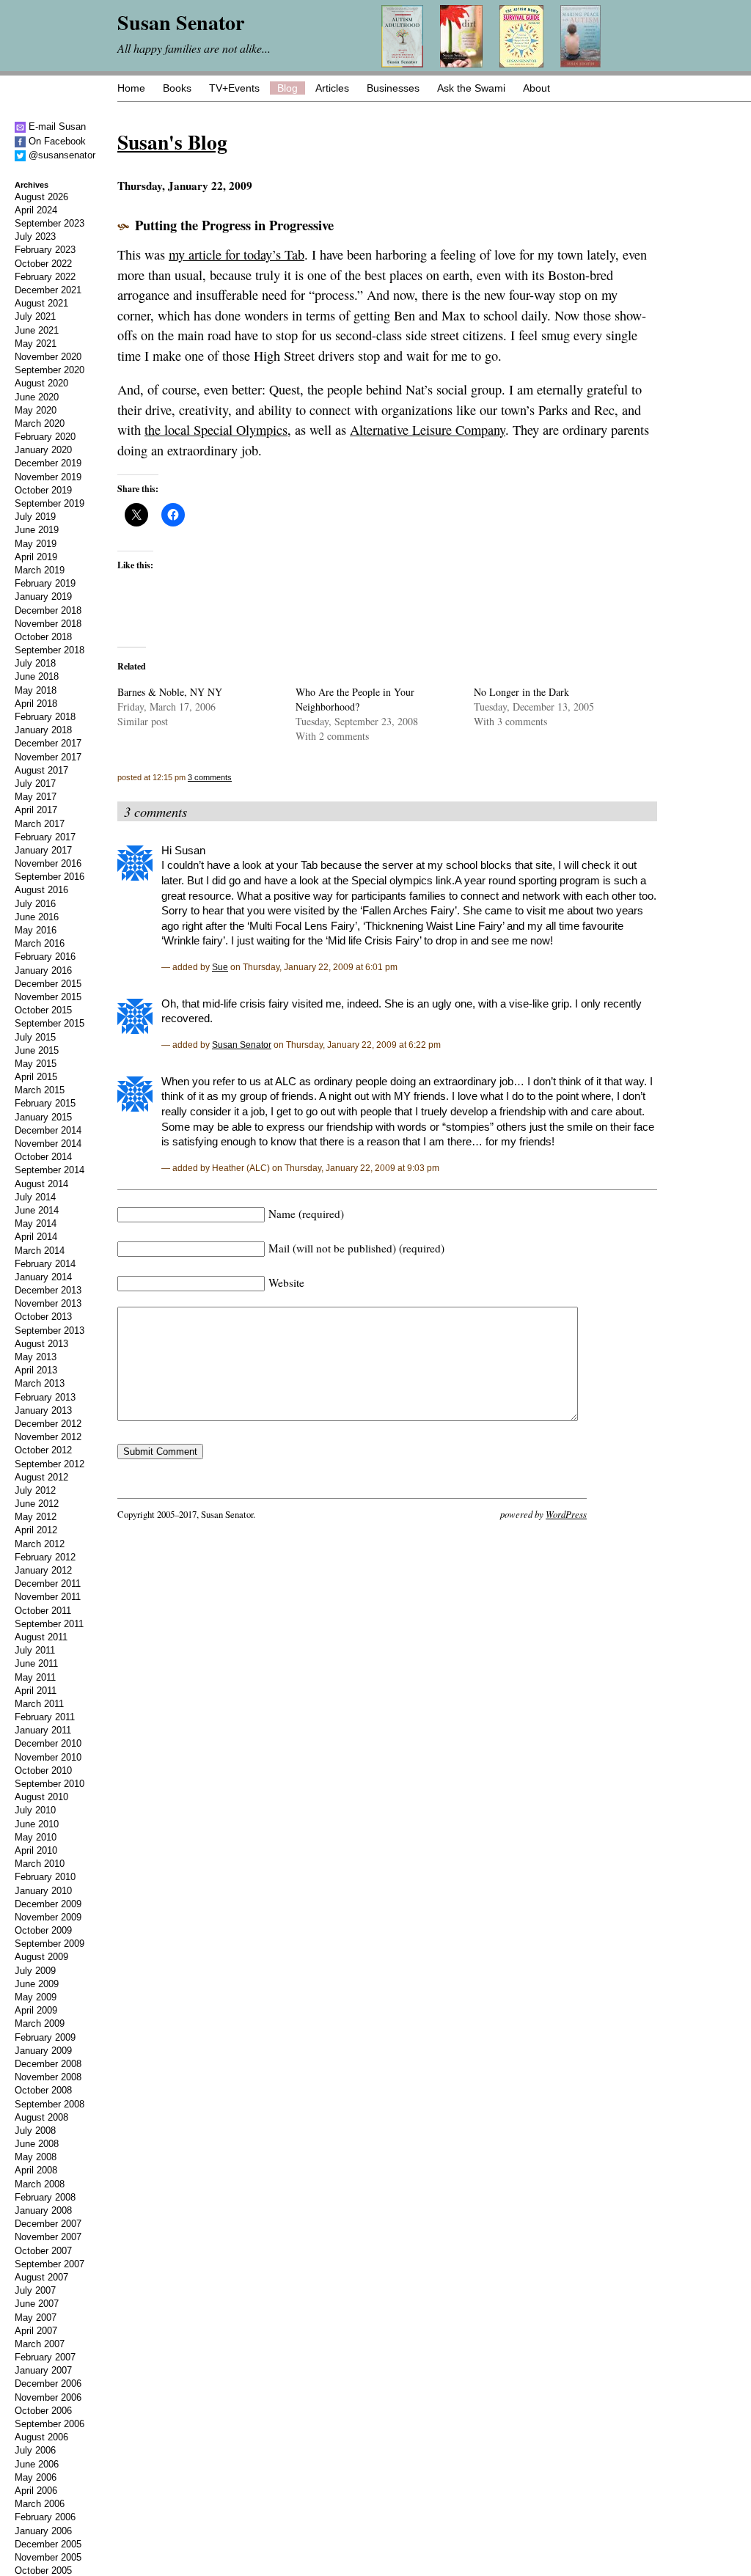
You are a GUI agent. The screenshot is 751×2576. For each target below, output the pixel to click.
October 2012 (43, 1450)
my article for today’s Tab (237, 254)
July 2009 (35, 1971)
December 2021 (48, 290)
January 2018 (43, 730)
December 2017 (48, 743)
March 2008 (40, 2184)
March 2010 (40, 1864)
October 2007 (43, 2251)
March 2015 (40, 1090)
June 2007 (37, 2304)
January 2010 (43, 1891)
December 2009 (48, 1904)
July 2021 (35, 316)
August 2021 (41, 303)
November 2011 (48, 1597)
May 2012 (36, 1517)
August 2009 (41, 1957)
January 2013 (43, 1410)
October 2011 (43, 1611)
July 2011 (35, 1650)
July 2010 (35, 1810)
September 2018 (50, 650)
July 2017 (35, 784)
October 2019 (43, 490)
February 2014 (45, 1264)
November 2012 (48, 1437)
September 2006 (50, 2424)
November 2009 (48, 1917)
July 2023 (35, 236)
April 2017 (36, 810)
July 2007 (35, 2290)
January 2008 (43, 2210)
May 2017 (36, 797)
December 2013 (48, 1290)
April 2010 (36, 1850)
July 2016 (35, 904)
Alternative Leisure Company (428, 430)
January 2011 (43, 1730)
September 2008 (50, 2104)
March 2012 (40, 1544)
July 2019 (35, 517)
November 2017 (48, 757)
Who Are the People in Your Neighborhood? (355, 699)
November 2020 (48, 357)
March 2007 (40, 2344)
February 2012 (45, 1557)
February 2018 (45, 717)
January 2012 (43, 1570)
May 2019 (36, 544)
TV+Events (234, 88)
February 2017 (45, 837)
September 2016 (50, 877)
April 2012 (36, 1530)
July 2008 (35, 2131)
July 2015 (35, 1037)
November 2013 (48, 1303)
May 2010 (36, 1837)
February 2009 (45, 2037)
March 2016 (40, 943)
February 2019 (45, 583)
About (536, 88)
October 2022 (43, 264)
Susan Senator (242, 1045)
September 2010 (50, 1784)
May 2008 (36, 2157)
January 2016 (43, 970)
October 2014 (43, 1157)
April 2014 (36, 1237)
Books (177, 88)
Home (131, 88)
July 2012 (35, 1490)
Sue (220, 967)
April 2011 (36, 1691)
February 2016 (45, 957)
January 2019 (43, 597)
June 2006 (37, 2464)
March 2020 (40, 423)
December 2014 (48, 1130)
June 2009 (37, 1984)
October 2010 (43, 1770)
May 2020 (36, 410)
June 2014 (37, 1210)
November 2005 (48, 2557)
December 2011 (48, 1584)
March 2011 (39, 1704)
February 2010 (45, 1877)
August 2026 (41, 197)
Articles (332, 88)
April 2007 (36, 2331)
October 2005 (43, 2571)
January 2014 (43, 1277)
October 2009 (43, 1930)
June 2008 (37, 2144)
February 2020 (45, 437)
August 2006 (41, 2437)
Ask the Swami (471, 88)
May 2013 (36, 1357)
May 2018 (36, 690)
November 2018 (48, 624)
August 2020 (41, 383)
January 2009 (43, 2051)
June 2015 (37, 1050)
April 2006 (36, 2491)
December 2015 (48, 984)
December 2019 (48, 463)
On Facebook (56, 141)
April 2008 (36, 2170)
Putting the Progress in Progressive (234, 225)
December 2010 (48, 1743)
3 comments (210, 777)
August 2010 (41, 1797)
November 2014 (48, 1144)
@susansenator (61, 155)
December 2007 (48, 2224)
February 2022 (45, 277)
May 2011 (35, 1677)
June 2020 (37, 397)
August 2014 (41, 1184)
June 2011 (36, 1663)
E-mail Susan (56, 126)
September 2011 (49, 1624)
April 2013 (36, 1370)
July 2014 (35, 1197)
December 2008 (48, 2064)
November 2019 (48, 477)
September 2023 (50, 223)
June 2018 (37, 676)
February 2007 (45, 2357)
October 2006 (43, 2411)
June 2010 (37, 1824)
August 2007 (41, 2277)
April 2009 (36, 2010)
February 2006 (45, 2517)
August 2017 (41, 770)
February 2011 (45, 1717)
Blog (287, 88)
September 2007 (50, 2264)
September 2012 (50, 1464)
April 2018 (36, 704)
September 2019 (50, 503)
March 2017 (40, 824)
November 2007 (48, 2237)
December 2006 (48, 2384)
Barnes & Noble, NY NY (170, 692)
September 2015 (50, 1023)
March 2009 (40, 2023)
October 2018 (43, 637)
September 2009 (50, 1944)
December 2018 (48, 610)
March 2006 (40, 2504)
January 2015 (43, 1117)
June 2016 (37, 917)
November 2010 (48, 1757)
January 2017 (43, 850)
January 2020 (43, 450)
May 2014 (36, 1223)
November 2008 (48, 2077)
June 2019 (37, 530)
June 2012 (37, 1504)
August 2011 (41, 1637)
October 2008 (43, 2090)
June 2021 (37, 330)
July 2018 (35, 663)
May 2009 (36, 1997)
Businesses (393, 88)
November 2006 (48, 2397)
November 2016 (48, 863)
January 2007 (43, 2370)
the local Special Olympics (216, 430)
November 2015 (48, 997)
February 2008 (45, 2197)
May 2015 (36, 1064)
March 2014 (40, 1251)
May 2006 (36, 2477)
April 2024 (36, 210)
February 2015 (45, 1103)
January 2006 (43, 2531)
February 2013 (45, 1397)
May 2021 (36, 344)
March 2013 (40, 1383)
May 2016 (36, 930)
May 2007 (36, 2318)
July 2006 (35, 2450)
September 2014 (50, 1170)
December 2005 (48, 2544)
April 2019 (36, 557)
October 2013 (43, 1317)
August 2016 (41, 890)
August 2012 (41, 1477)
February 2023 (45, 250)
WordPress (566, 1514)
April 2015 (36, 1077)
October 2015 (43, 1010)
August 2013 (41, 1344)
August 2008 (41, 2117)
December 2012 (48, 1424)
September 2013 (50, 1331)
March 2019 (40, 570)
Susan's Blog (172, 142)
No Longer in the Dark (521, 692)
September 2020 (50, 370)
